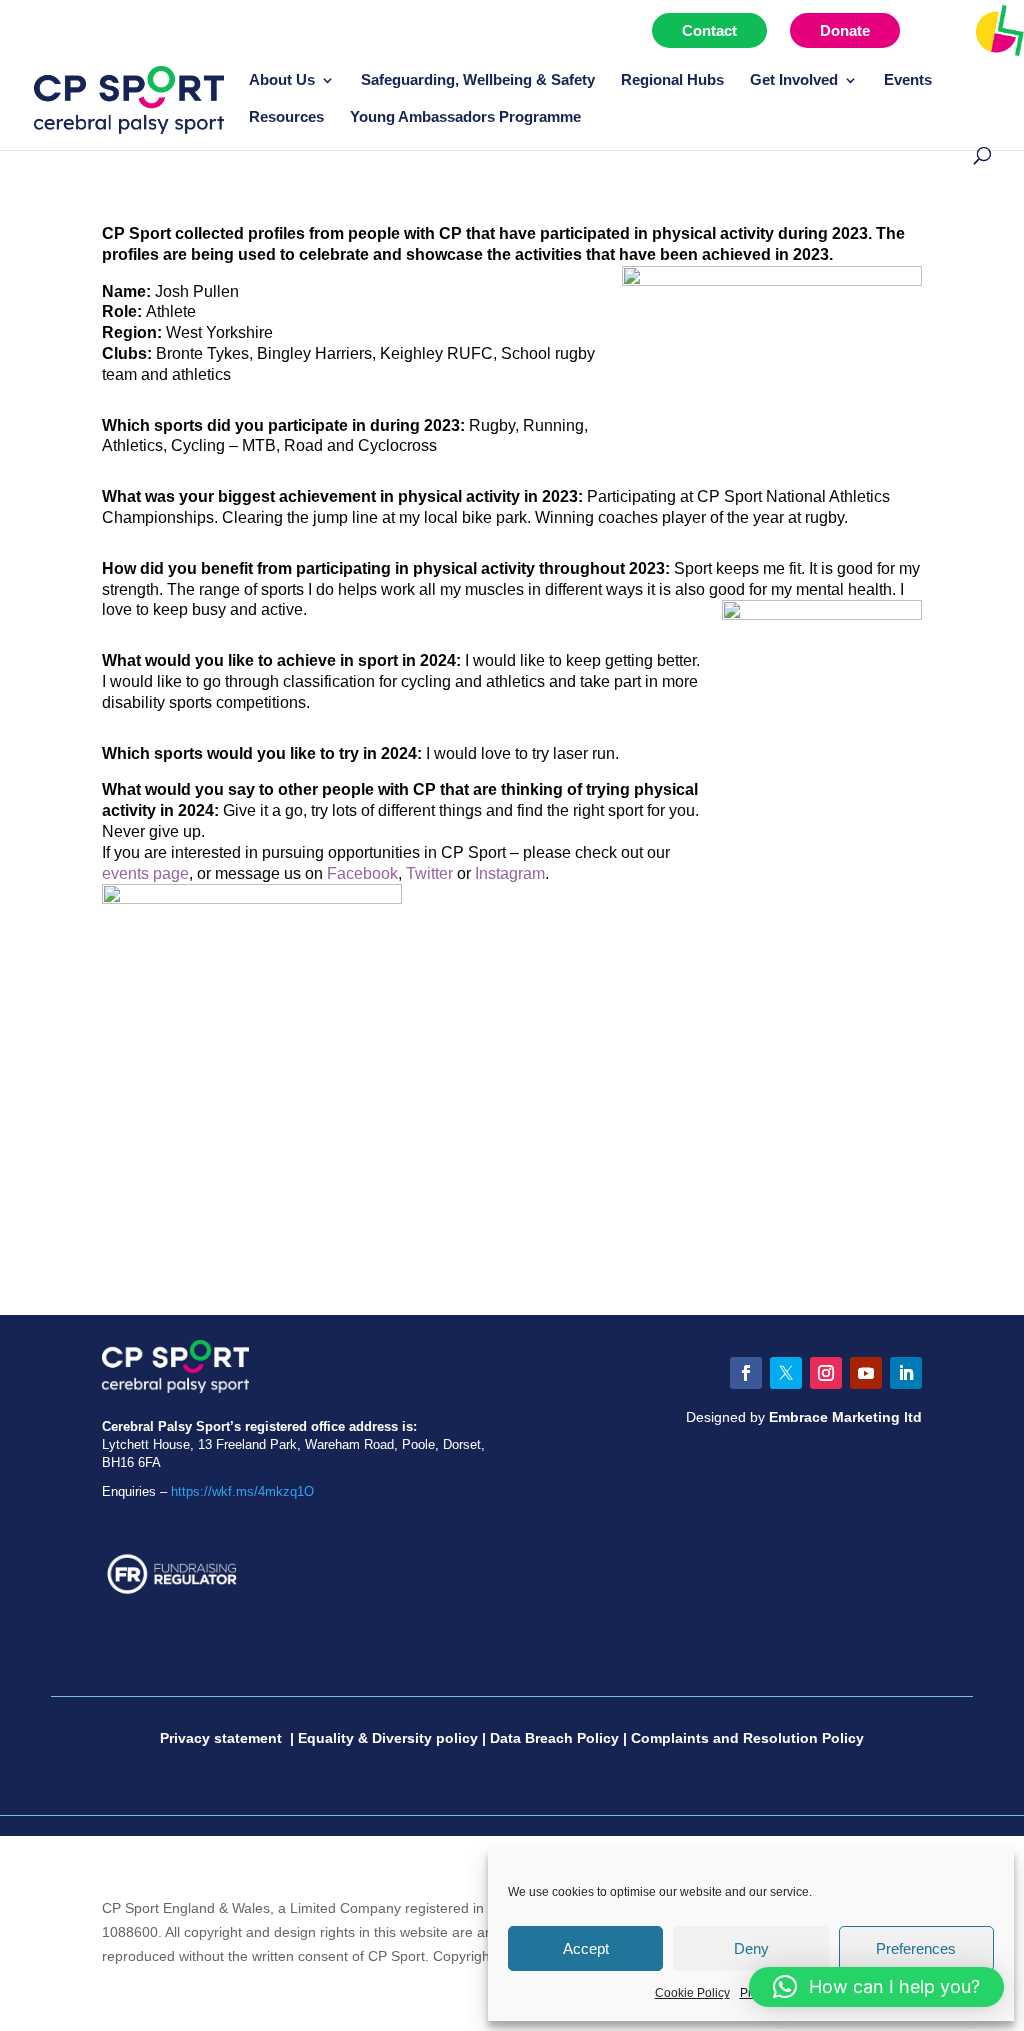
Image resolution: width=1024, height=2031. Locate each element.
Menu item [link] (957, 30)
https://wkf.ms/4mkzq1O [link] (242, 1491)
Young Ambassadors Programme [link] (465, 117)
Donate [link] (845, 30)
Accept (586, 1948)
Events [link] (908, 80)
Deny (751, 1948)
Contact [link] (709, 30)
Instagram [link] (510, 873)
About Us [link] (282, 80)
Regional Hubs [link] (672, 80)
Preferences (916, 1948)
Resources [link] (286, 117)
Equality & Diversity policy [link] (388, 1738)
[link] (129, 99)
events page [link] (145, 873)
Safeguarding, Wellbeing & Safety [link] (478, 80)
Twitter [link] (429, 873)
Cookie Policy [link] (692, 1993)
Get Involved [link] (794, 80)
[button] (746, 1373)
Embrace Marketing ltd (845, 1417)
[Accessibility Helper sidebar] (1000, 29)
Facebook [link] (362, 873)
